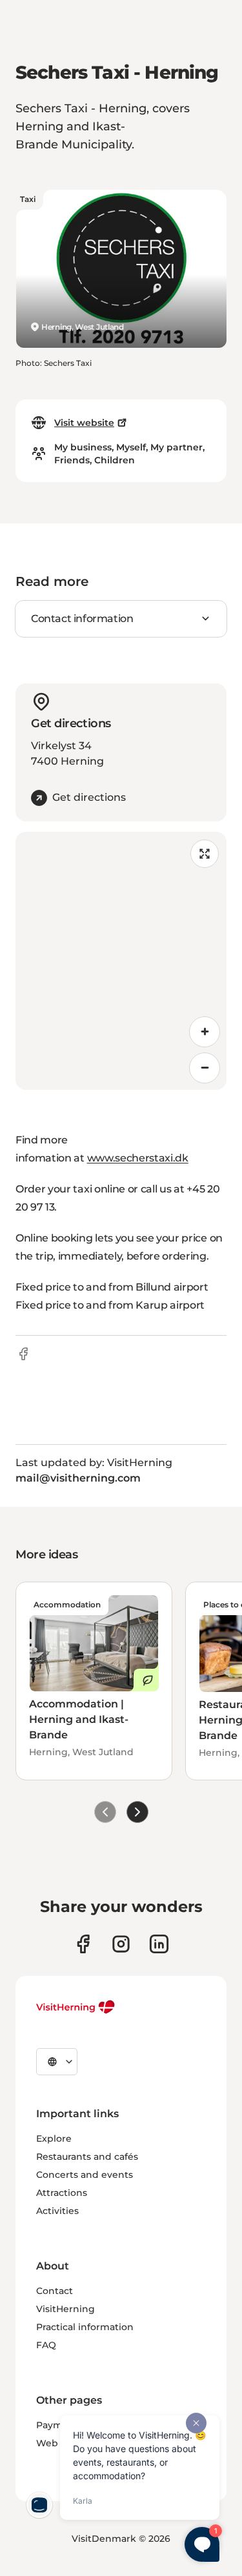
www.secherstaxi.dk (138, 1158)
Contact (55, 2291)
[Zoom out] (205, 1068)
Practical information (85, 2327)
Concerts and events (85, 2175)
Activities (57, 2211)
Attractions (62, 2193)
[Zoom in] (205, 1032)
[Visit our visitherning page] (83, 1944)
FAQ (46, 2345)
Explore (54, 2138)
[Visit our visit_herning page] (121, 1944)
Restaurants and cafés (87, 2157)
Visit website (84, 423)
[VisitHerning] (76, 2007)
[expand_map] (205, 854)
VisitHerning (66, 2309)
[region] (121, 961)
